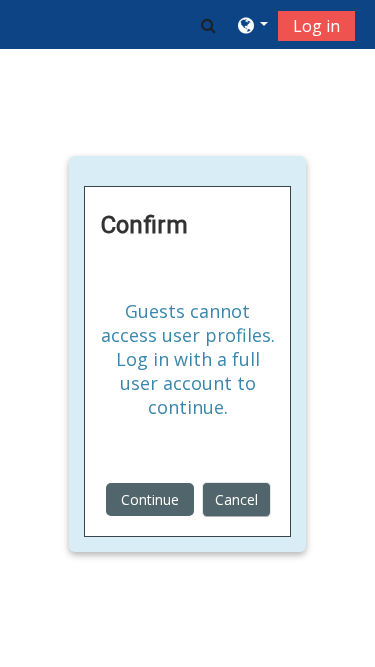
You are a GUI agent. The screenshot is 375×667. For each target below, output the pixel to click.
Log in (316, 26)
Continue (150, 499)
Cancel (236, 499)
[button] (208, 25)
